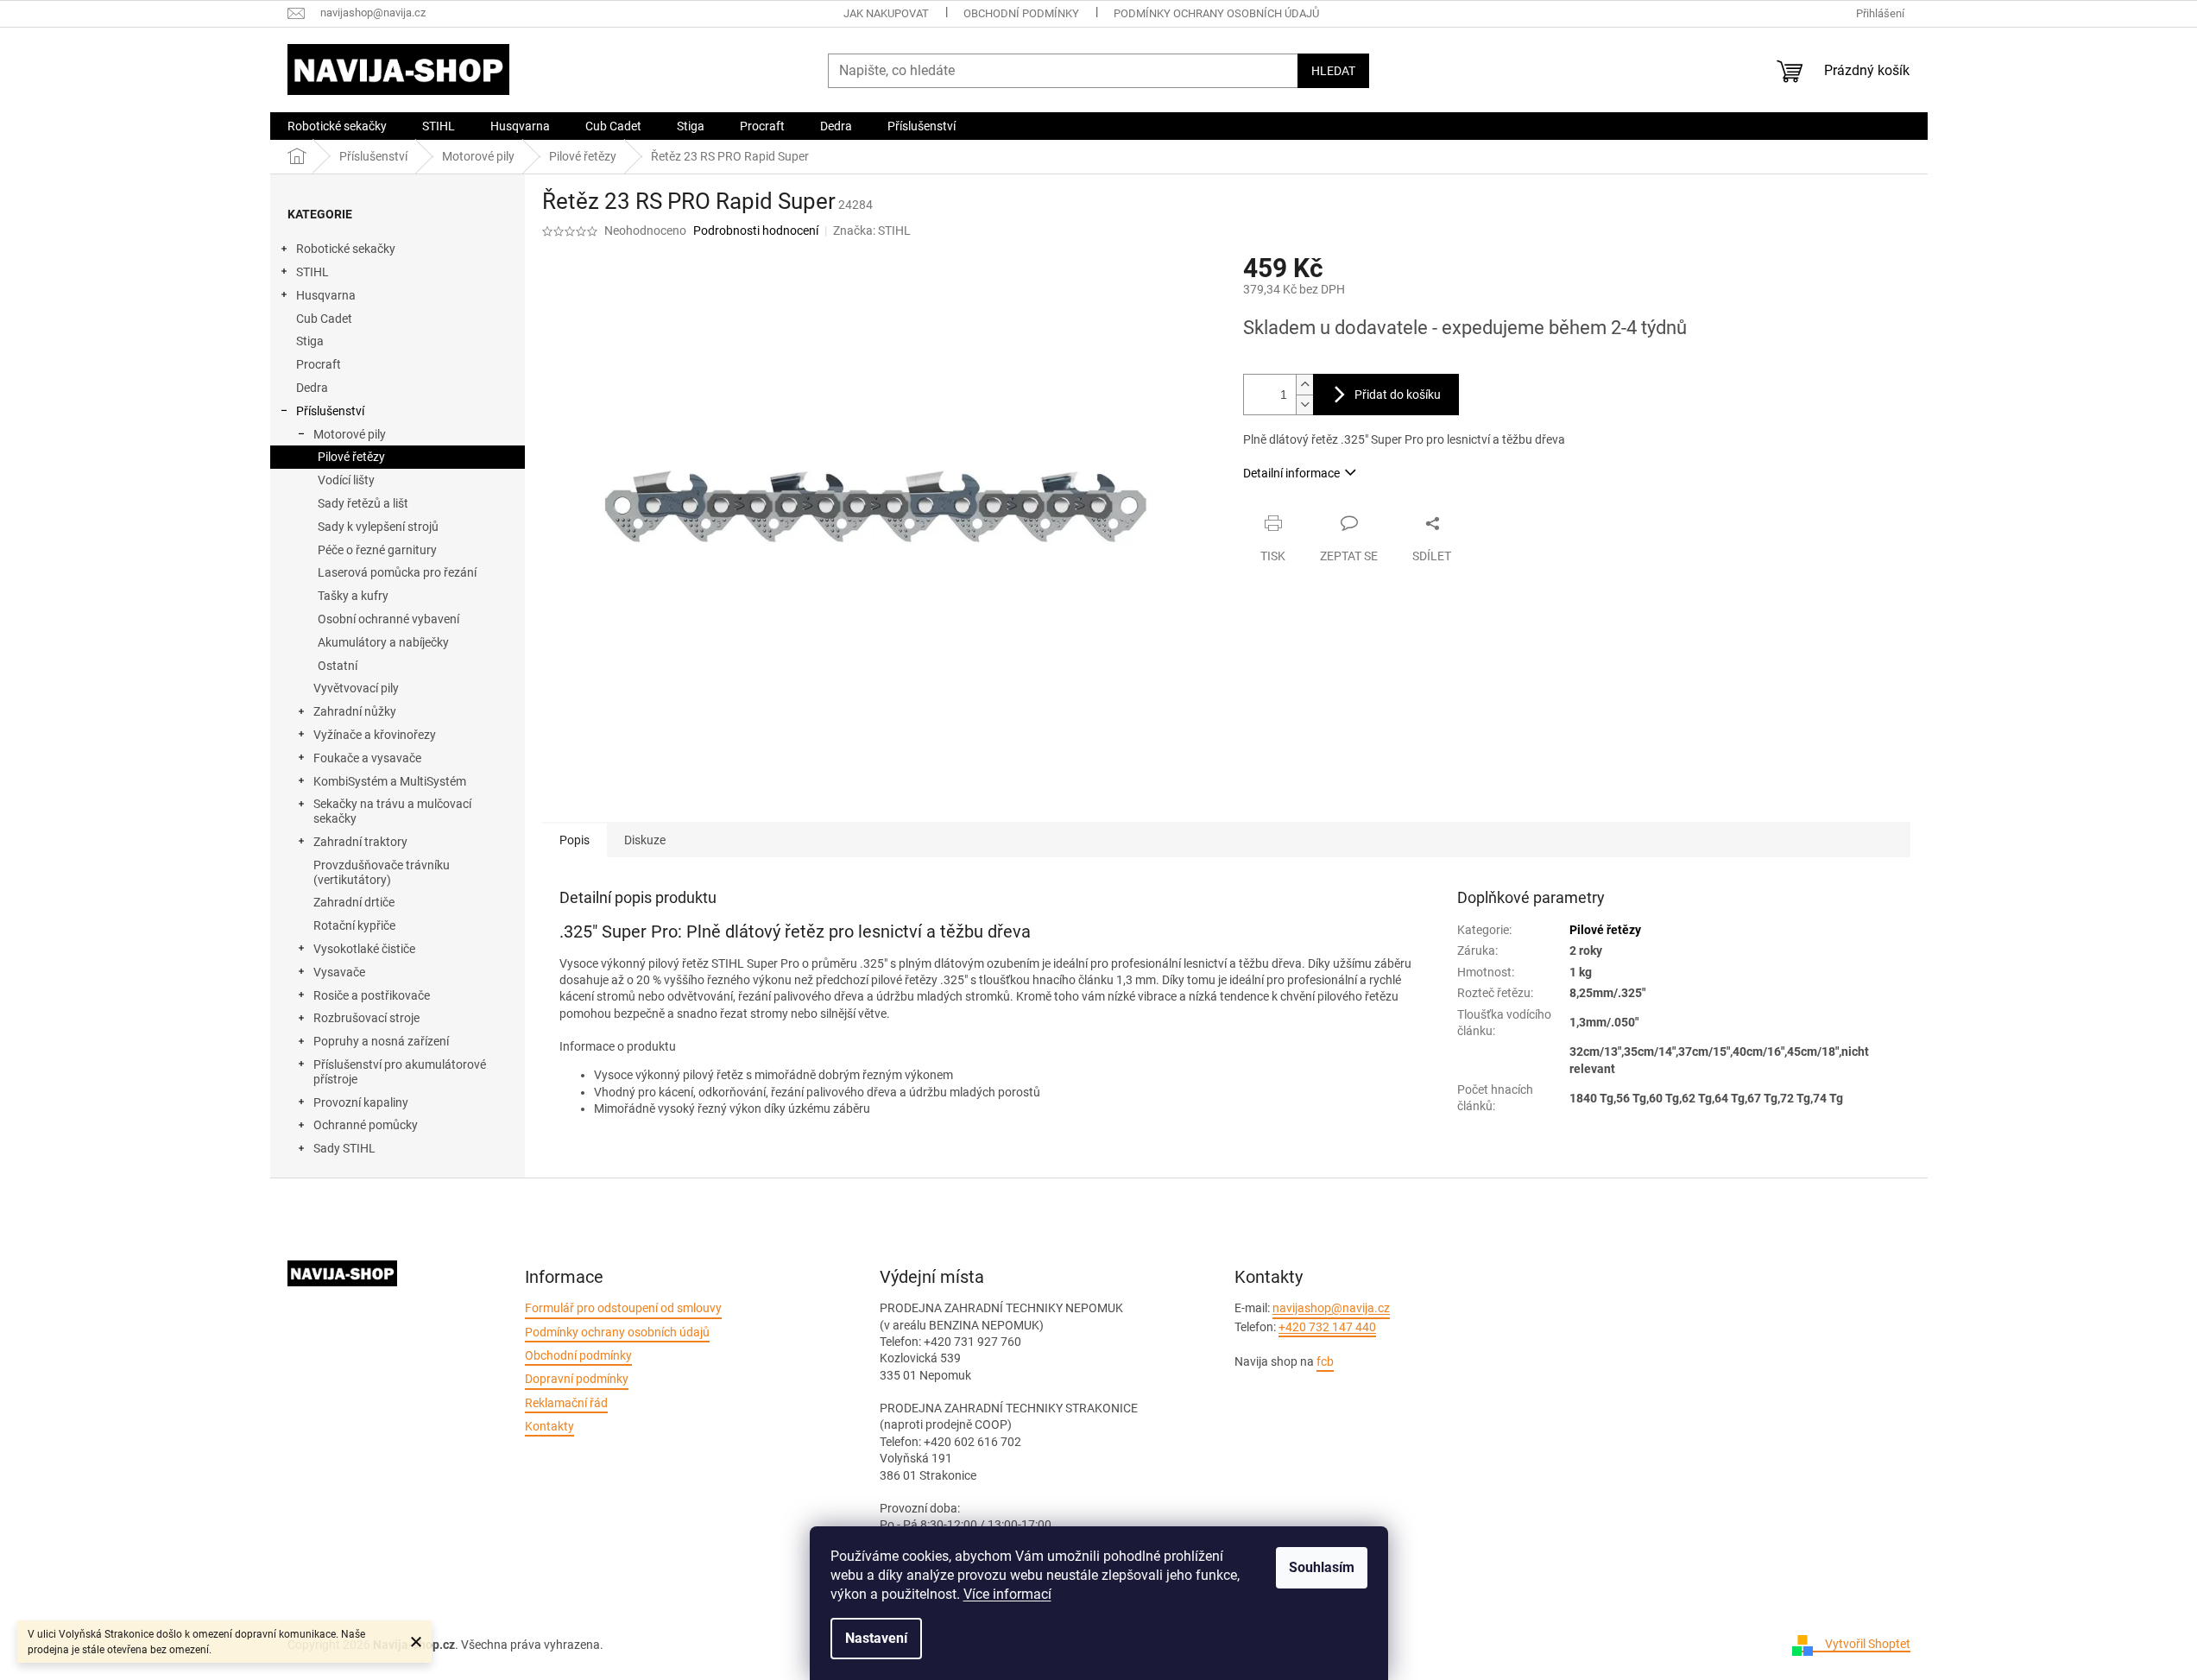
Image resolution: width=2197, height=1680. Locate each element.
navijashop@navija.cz (1331, 1308)
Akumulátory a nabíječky (383, 642)
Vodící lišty (346, 480)
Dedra (312, 388)
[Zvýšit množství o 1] (1304, 385)
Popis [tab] (575, 840)
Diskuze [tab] (645, 840)
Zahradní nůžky (355, 711)
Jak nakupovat (886, 13)
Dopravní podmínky (577, 1379)
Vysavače (339, 972)
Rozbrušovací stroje (366, 1018)
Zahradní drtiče (354, 902)
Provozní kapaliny (361, 1102)
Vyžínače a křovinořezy (375, 735)
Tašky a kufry (353, 596)
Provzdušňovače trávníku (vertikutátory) (382, 872)
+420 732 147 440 (1327, 1327)
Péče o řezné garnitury (377, 550)
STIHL (313, 272)
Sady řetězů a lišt (363, 503)
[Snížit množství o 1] (1304, 404)
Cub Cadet (324, 319)
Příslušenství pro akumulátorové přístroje (400, 1072)
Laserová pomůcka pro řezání (397, 572)
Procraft (319, 364)
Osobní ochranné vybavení (388, 619)
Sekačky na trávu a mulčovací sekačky (392, 811)
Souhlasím (1322, 1567)
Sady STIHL (344, 1148)
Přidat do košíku (1398, 395)
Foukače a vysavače (367, 758)
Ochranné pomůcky (366, 1125)
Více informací (1007, 1594)
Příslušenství (330, 411)
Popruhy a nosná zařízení (381, 1041)
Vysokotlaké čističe (364, 949)
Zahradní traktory (360, 842)
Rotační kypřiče (354, 925)
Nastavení (876, 1638)
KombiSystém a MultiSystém (390, 781)
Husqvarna (326, 295)
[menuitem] (337, 126)
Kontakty (549, 1426)
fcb (1325, 1361)
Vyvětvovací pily (356, 688)
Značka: (872, 231)
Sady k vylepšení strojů (378, 527)
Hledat (1333, 71)
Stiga (310, 341)
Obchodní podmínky (1021, 13)
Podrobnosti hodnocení (756, 231)
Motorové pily (350, 434)
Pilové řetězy (351, 457)
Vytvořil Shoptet (1868, 1644)
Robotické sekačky (346, 249)
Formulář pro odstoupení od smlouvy (623, 1308)
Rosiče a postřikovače (372, 995)
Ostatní (338, 666)
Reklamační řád (566, 1403)
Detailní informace (1291, 473)
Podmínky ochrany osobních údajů (1216, 13)
